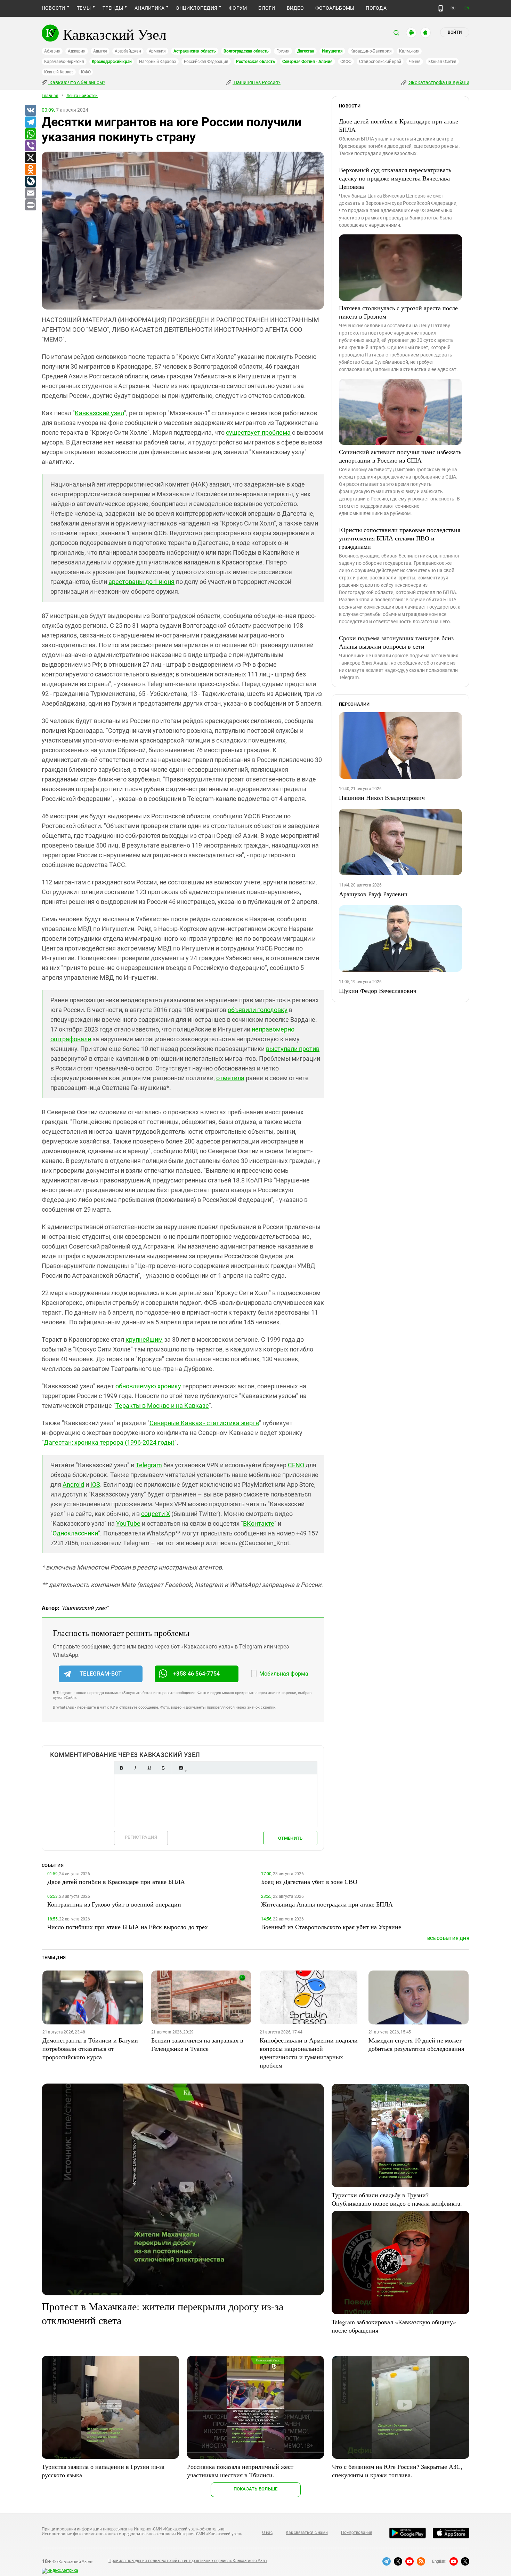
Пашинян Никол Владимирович (382, 797)
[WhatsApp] (30, 134)
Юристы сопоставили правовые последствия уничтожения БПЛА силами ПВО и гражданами (400, 538)
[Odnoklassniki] (30, 170)
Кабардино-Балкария (371, 51)
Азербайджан (128, 51)
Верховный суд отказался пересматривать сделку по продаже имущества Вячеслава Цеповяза (395, 178)
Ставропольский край (380, 62)
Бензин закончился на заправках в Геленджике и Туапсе (197, 2044)
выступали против (293, 1049)
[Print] (30, 205)
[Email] (30, 193)
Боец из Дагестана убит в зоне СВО (309, 1881)
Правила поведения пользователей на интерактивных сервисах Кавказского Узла (188, 2561)
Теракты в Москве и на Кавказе (162, 1406)
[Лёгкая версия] (441, 8)
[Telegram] (30, 122)
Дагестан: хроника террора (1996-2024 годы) (109, 1442)
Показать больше (256, 2489)
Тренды (113, 8)
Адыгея (100, 51)
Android (73, 1484)
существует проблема (258, 432)
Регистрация (141, 1837)
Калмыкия (409, 51)
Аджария (76, 51)
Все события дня (448, 1938)
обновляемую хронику (148, 1386)
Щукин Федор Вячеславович (378, 990)
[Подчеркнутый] (149, 1768)
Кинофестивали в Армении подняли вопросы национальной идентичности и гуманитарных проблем (309, 2053)
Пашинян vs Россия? (257, 82)
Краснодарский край (112, 62)
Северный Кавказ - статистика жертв (204, 1423)
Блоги (267, 8)
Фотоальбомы (335, 8)
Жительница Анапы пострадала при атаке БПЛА (327, 1904)
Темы (84, 8)
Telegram (149, 1465)
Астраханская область (195, 51)
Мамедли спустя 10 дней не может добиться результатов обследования (416, 2044)
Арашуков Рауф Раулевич (373, 894)
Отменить (290, 1838)
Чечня (415, 62)
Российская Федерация (206, 62)
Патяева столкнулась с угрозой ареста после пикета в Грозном (398, 312)
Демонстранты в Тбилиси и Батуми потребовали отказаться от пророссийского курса (90, 2048)
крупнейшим (144, 1339)
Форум (238, 8)
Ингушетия (332, 51)
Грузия (283, 51)
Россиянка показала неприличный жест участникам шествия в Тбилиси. (240, 2471)
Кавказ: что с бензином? (77, 82)
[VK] (30, 111)
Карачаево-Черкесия (64, 62)
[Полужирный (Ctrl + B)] (121, 1768)
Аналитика (149, 8)
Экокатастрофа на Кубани (439, 82)
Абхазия (52, 51)
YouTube (128, 1523)
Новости (54, 8)
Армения (157, 51)
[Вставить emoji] (181, 1768)
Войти (455, 32)
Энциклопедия (197, 8)
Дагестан (306, 51)
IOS (95, 1484)
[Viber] (30, 146)
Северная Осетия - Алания (307, 62)
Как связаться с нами (307, 2533)
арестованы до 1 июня (141, 582)
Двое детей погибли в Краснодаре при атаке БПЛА (399, 125)
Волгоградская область (246, 51)
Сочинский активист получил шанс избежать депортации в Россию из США (400, 456)
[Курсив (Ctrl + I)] (135, 1768)
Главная (50, 96)
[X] (30, 158)
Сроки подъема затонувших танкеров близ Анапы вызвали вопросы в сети (396, 642)
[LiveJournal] (30, 182)
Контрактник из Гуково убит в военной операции (114, 1904)
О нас (267, 2533)
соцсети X (156, 1514)
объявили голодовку (258, 1010)
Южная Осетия (442, 62)
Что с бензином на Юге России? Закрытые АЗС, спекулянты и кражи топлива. (397, 2471)
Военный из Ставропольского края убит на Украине (331, 1927)
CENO (296, 1465)
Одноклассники (75, 1533)
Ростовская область (255, 62)
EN (467, 8)
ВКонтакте (259, 1523)
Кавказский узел (99, 413)
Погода (376, 8)
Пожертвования (357, 2533)
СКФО (346, 62)
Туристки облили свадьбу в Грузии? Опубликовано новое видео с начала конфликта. (397, 2199)
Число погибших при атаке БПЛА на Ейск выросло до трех (128, 1927)
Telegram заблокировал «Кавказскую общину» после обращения (394, 2326)
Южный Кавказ (59, 72)
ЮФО (86, 72)
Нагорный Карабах (157, 62)
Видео (295, 8)
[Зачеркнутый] (163, 1768)
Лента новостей (82, 96)
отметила (230, 1078)
